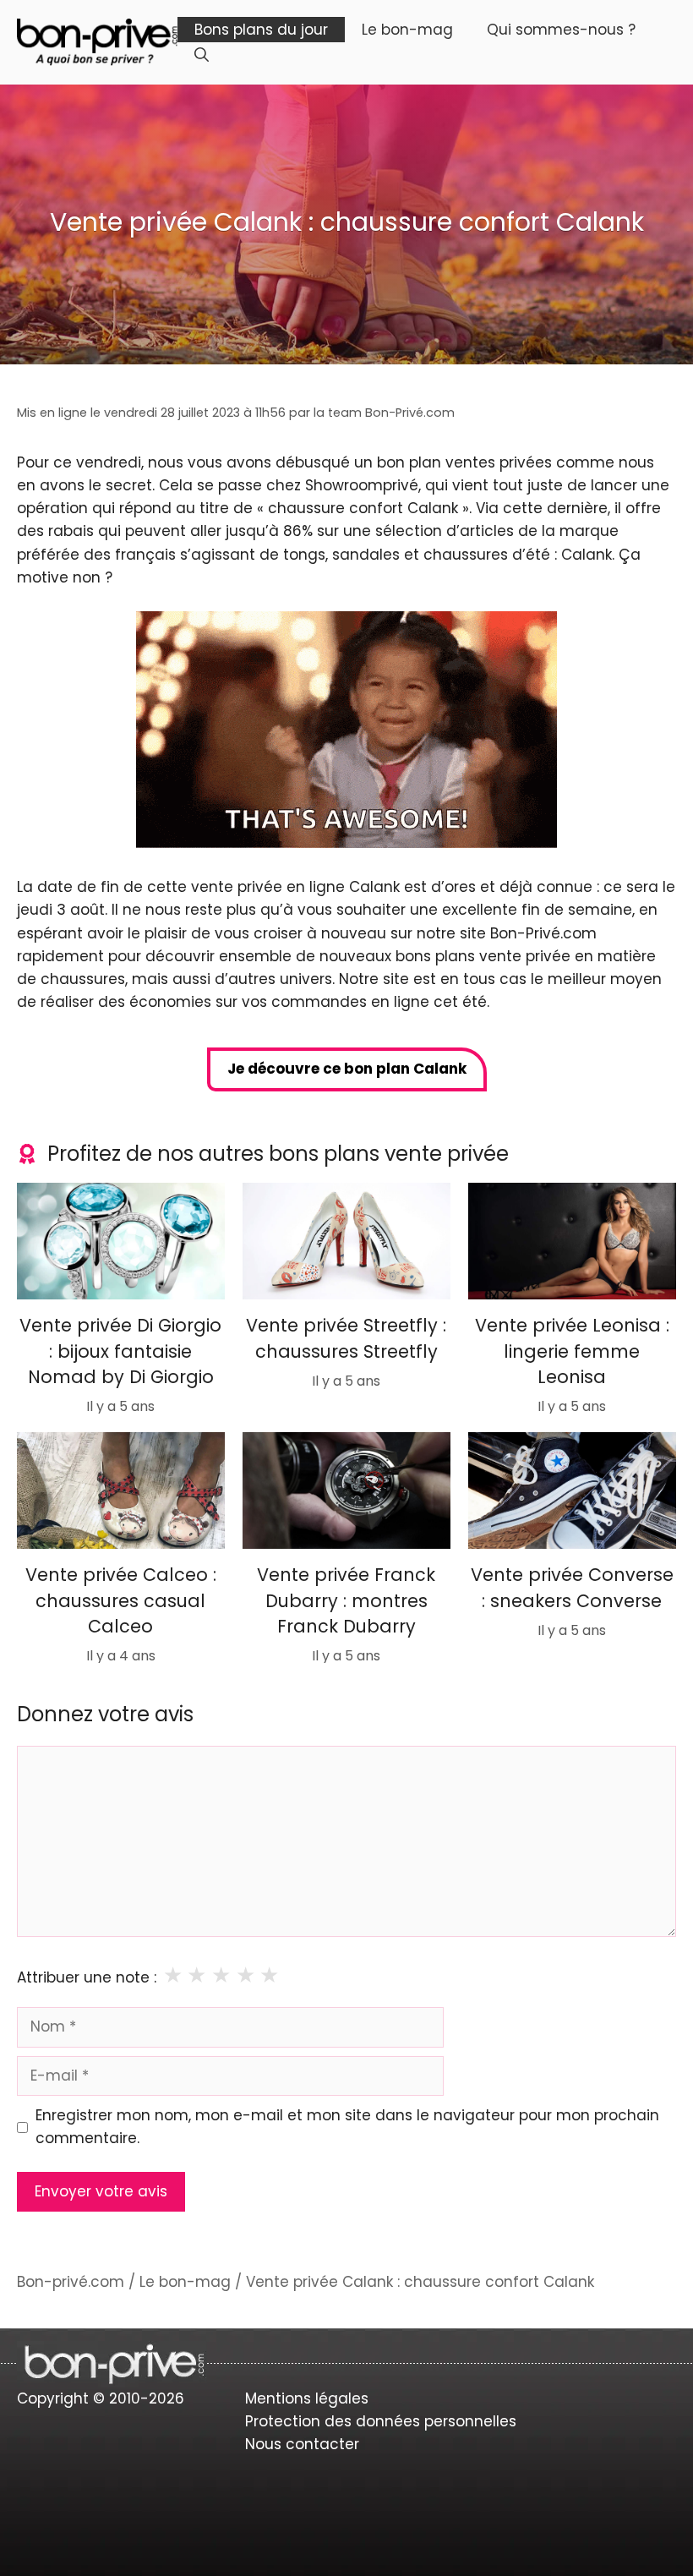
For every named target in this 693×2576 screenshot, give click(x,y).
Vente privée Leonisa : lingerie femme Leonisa (572, 1352)
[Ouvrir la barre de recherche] (202, 55)
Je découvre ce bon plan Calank (347, 1069)
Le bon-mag (407, 30)
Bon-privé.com (71, 2282)
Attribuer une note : (87, 1977)
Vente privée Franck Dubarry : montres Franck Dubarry (346, 1600)
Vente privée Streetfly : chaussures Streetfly (346, 1339)
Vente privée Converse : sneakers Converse (572, 1587)
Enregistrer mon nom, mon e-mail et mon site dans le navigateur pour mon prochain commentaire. (347, 2127)
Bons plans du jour (261, 30)
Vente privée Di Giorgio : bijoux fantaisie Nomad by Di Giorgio (120, 1352)
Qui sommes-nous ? (561, 30)
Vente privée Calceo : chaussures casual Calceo (121, 1600)
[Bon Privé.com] (97, 41)
